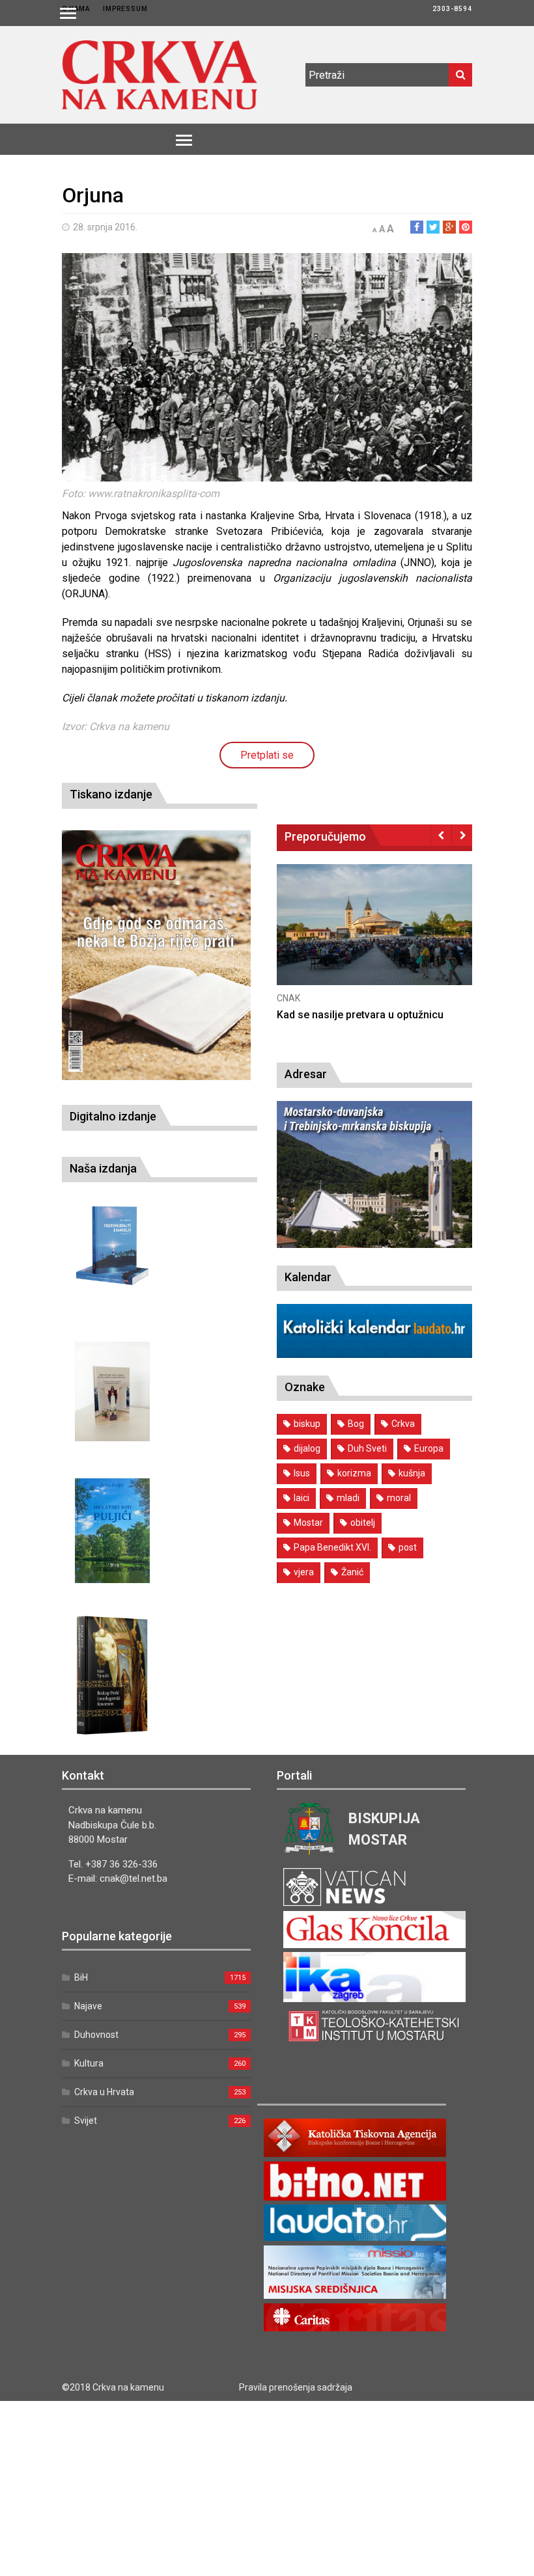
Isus (302, 1473)
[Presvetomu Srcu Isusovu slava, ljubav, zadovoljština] (112, 1391)
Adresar (306, 1074)
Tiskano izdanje (111, 794)
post (408, 1547)
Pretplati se (267, 755)
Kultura (89, 2063)
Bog (356, 1424)
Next (462, 835)
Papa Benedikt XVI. (332, 1547)
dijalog (307, 1448)
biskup (307, 1424)
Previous (441, 835)
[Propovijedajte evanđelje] (112, 1246)
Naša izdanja (103, 1168)
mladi (348, 1498)
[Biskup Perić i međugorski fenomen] (112, 1675)
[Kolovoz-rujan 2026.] (156, 955)
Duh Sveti (367, 1448)
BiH (81, 1977)
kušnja (412, 1473)
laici (302, 1498)
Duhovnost (96, 2035)
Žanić (352, 1572)
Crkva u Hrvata (104, 2092)
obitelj (363, 1523)
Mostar (308, 1523)
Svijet (86, 2121)
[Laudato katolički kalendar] (374, 1354)
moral (399, 1498)
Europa (429, 1448)
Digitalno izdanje (113, 1116)
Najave (88, 2006)
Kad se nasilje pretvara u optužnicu (360, 1015)
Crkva (403, 1424)
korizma (354, 1473)
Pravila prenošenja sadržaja (296, 2387)
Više (374, 939)
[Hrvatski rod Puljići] (112, 1531)
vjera (304, 1572)
